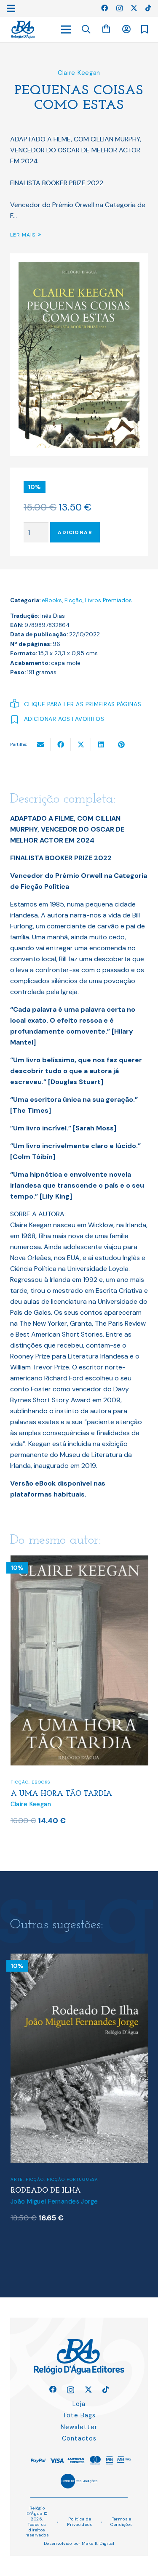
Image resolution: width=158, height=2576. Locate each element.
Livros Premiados (108, 600)
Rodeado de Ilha (46, 2191)
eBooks (52, 600)
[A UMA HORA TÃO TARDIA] (79, 1561)
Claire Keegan (79, 73)
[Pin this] (121, 744)
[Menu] (66, 29)
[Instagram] (119, 8)
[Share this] (61, 744)
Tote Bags (79, 2415)
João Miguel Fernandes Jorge (54, 2201)
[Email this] (40, 744)
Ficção (74, 600)
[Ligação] (23, 30)
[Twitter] (134, 8)
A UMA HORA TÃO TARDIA (61, 1794)
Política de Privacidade (80, 2522)
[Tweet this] (81, 744)
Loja (79, 2404)
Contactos (79, 2438)
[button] (86, 29)
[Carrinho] (106, 29)
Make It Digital (98, 2543)
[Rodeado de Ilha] (79, 1959)
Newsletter (79, 2427)
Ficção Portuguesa (72, 2179)
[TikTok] (148, 8)
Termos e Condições (122, 2522)
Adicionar (75, 532)
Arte (17, 2179)
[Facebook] (104, 8)
